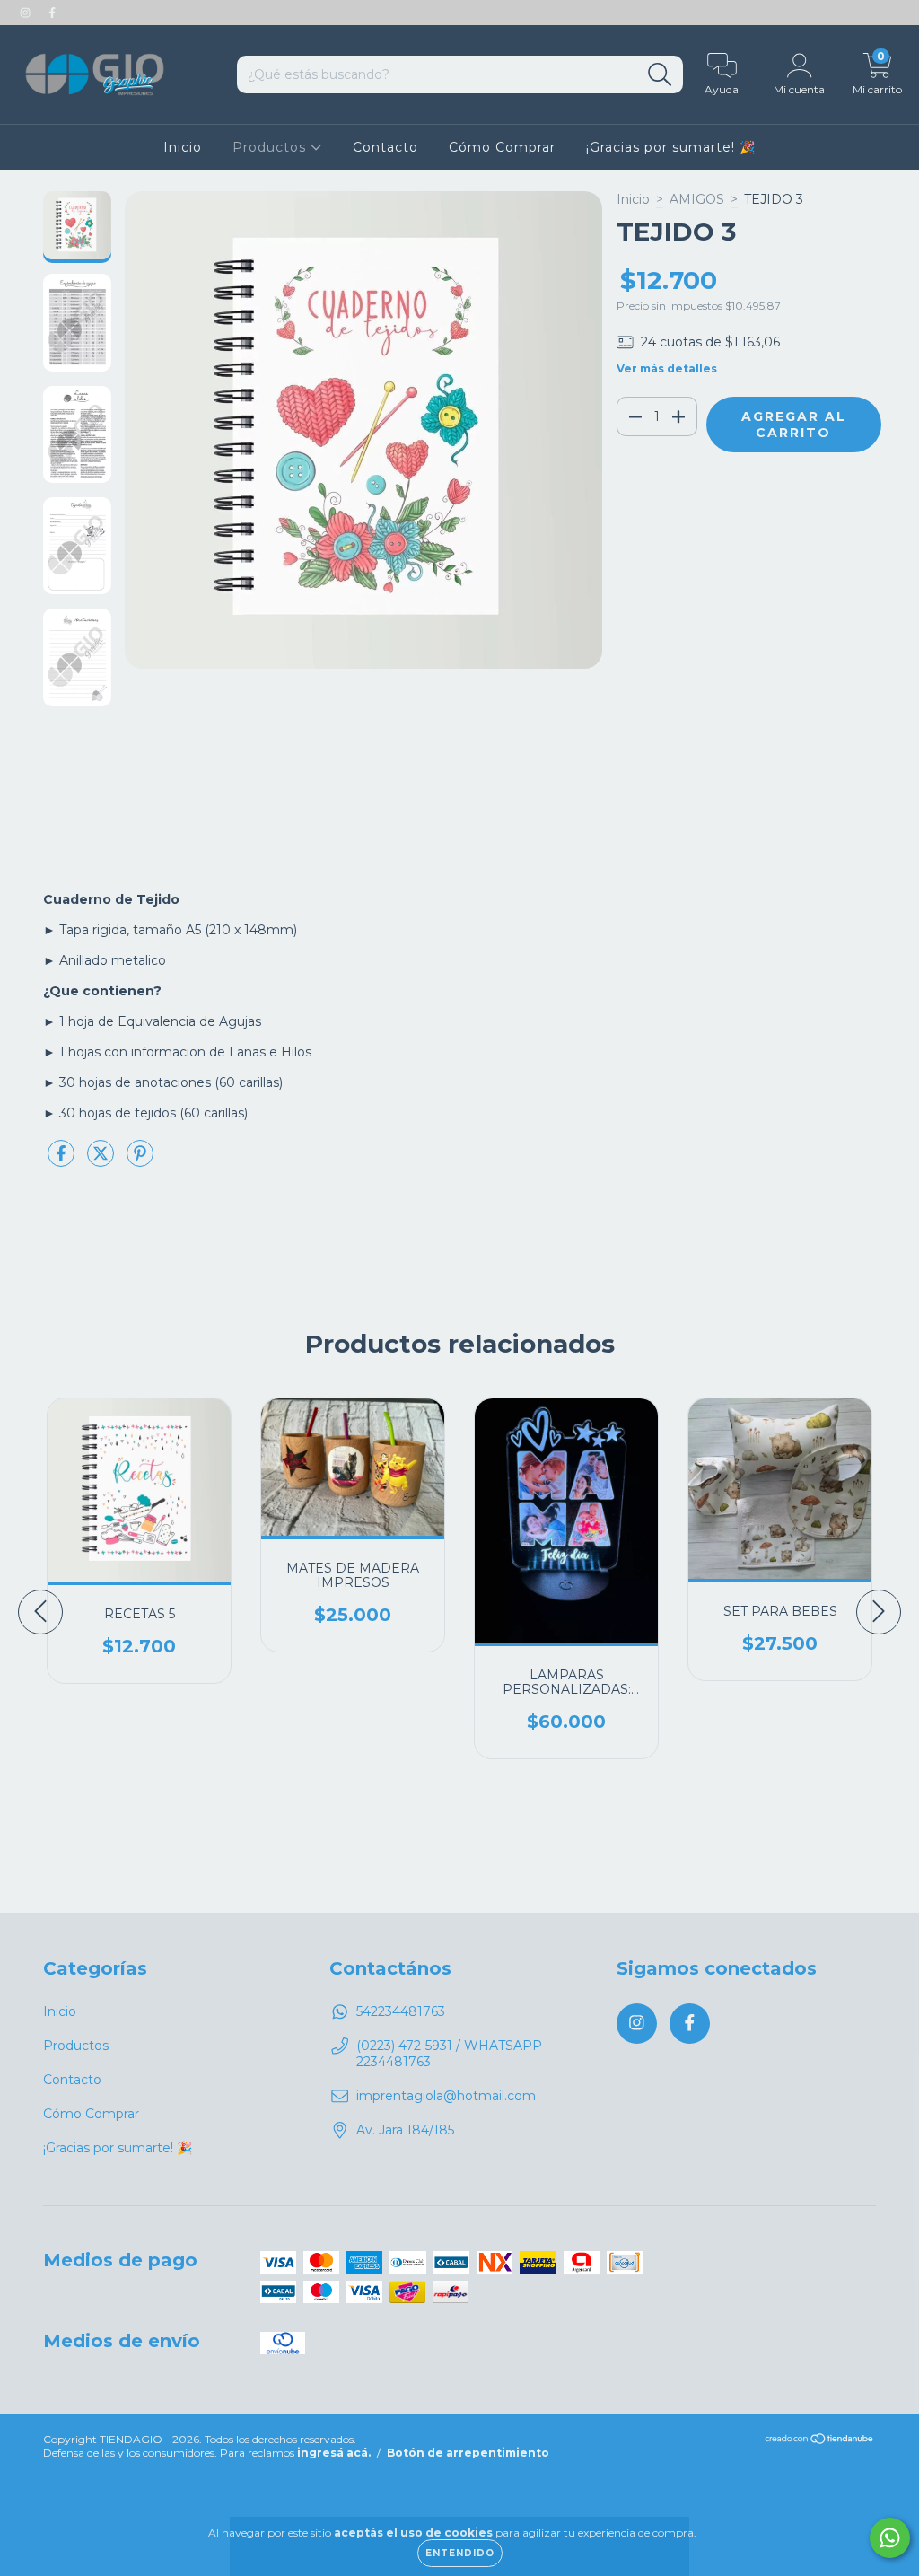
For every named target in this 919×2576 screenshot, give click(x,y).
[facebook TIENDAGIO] (52, 13)
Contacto (385, 147)
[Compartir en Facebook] (63, 1161)
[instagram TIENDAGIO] (27, 13)
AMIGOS (697, 199)
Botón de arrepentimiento (468, 2453)
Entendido (460, 2553)
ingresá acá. (334, 2453)
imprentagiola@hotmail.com (446, 2096)
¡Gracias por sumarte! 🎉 (671, 147)
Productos (271, 147)
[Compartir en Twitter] (102, 1161)
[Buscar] (660, 75)
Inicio (183, 147)
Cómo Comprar (502, 147)
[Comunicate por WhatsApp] (890, 2538)
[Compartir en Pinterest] (140, 1161)
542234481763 (401, 2011)
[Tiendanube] (820, 2441)
